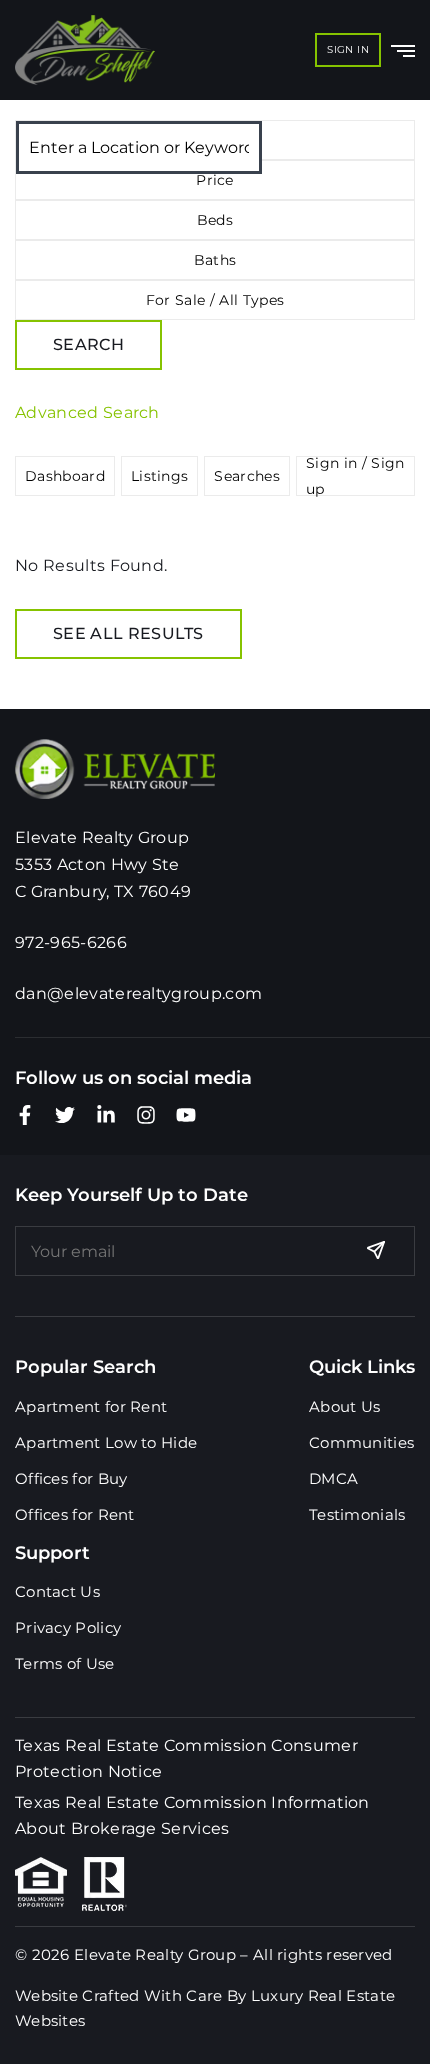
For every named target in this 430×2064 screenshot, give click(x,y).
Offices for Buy (71, 1478)
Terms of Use (65, 1663)
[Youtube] (186, 1115)
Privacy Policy (68, 1627)
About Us (344, 1406)
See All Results (128, 633)
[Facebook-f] (25, 1115)
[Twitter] (65, 1115)
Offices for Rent (75, 1514)
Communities (361, 1442)
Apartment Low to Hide (106, 1442)
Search (88, 344)
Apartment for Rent (91, 1406)
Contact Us (57, 1591)
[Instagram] (146, 1115)
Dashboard (65, 476)
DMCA (333, 1478)
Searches (247, 476)
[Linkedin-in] (106, 1115)
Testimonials (357, 1514)
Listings (160, 476)
